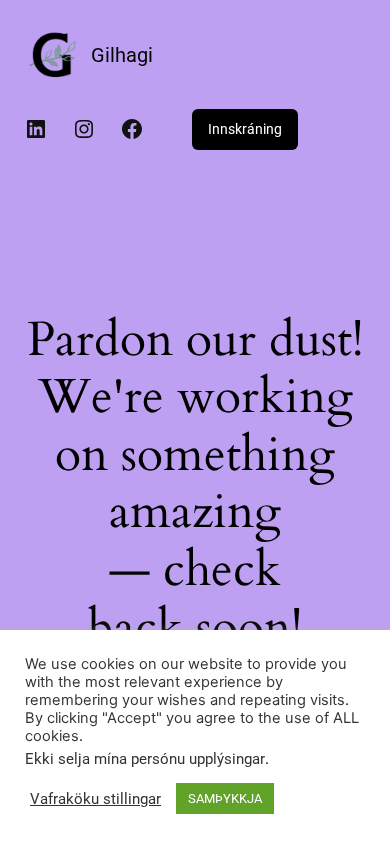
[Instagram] (84, 129)
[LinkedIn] (36, 129)
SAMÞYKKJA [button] (225, 798)
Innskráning (245, 129)
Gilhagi (122, 55)
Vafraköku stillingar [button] (95, 799)
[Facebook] (132, 129)
